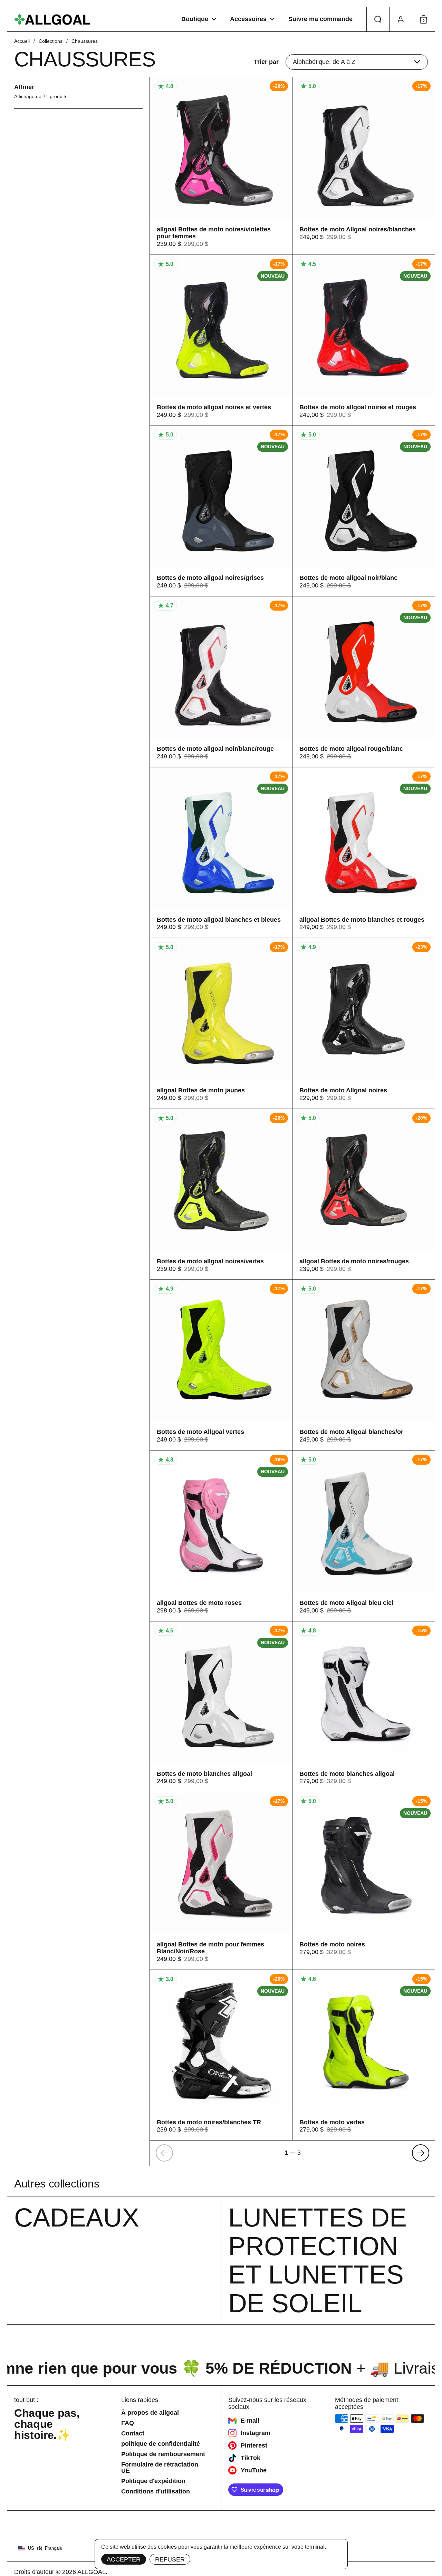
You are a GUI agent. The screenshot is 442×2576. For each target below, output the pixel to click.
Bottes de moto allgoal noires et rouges (364, 340)
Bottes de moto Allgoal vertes (221, 1365)
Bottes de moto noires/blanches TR (221, 2055)
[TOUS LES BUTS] (52, 20)
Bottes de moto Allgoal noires (364, 1023)
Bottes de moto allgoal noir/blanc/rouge (221, 682)
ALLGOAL (92, 2572)
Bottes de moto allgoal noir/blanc (364, 511)
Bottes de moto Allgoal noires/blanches (364, 166)
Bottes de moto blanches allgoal (221, 1707)
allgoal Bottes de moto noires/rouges (364, 1194)
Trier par (266, 62)
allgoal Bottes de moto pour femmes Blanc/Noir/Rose (221, 1881)
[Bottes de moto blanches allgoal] (364, 1707)
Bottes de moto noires (364, 1881)
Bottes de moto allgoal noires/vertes (221, 1194)
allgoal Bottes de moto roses (221, 1536)
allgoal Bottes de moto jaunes (221, 1023)
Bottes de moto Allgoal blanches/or (364, 1365)
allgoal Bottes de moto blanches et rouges (364, 853)
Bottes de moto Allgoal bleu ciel (364, 1536)
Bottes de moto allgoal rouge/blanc (364, 682)
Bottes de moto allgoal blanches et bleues (221, 853)
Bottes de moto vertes (364, 2055)
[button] (378, 19)
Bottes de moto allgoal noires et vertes (221, 340)
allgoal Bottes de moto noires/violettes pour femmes (221, 166)
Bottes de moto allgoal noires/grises (221, 511)
